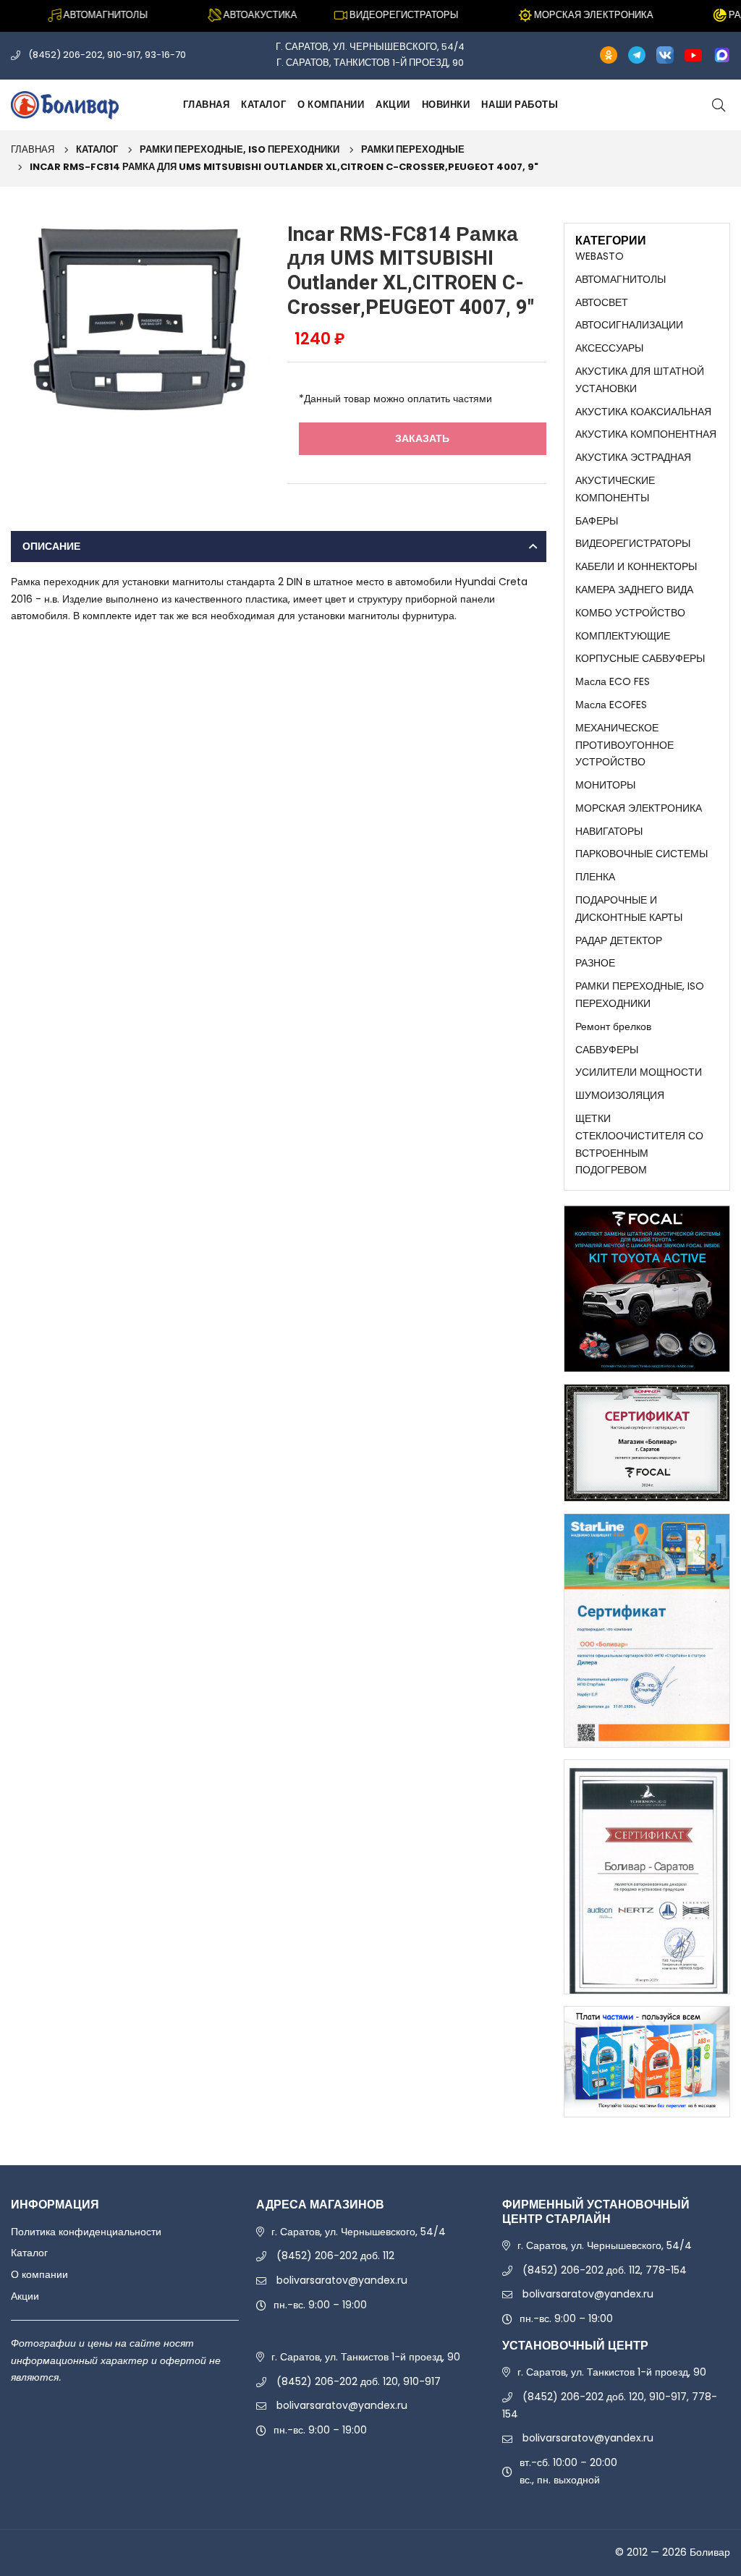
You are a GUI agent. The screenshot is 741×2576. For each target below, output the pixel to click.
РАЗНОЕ (595, 963)
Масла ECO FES (613, 681)
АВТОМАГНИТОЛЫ (621, 279)
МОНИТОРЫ (605, 785)
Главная (207, 105)
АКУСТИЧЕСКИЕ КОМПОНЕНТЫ (615, 489)
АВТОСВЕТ (602, 302)
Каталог (263, 105)
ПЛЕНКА (595, 877)
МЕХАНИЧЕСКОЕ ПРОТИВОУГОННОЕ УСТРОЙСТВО (624, 745)
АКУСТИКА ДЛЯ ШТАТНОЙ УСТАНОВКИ (640, 380)
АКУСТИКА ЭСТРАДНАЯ (633, 457)
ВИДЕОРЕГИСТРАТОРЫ (633, 543)
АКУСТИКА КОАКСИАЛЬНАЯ (643, 412)
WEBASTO (600, 256)
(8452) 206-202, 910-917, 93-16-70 (107, 55)
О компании (331, 105)
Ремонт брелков (613, 1026)
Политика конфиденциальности (86, 2232)
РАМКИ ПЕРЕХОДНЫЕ (413, 149)
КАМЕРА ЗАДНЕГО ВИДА (634, 590)
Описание (51, 546)
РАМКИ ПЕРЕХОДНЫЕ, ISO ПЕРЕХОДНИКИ (240, 149)
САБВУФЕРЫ (607, 1050)
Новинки (446, 105)
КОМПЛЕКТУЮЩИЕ (623, 636)
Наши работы (520, 105)
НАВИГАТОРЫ (609, 831)
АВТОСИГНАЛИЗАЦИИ (629, 325)
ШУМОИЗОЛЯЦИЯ (620, 1095)
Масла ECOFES (611, 705)
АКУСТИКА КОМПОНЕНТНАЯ (646, 434)
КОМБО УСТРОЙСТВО (630, 613)
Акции (393, 105)
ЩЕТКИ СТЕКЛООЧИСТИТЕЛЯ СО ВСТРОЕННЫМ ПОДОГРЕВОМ (639, 1144)
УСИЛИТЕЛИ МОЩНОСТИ (639, 1072)
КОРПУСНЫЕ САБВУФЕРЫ (640, 658)
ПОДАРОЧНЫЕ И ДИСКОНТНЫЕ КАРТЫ (629, 909)
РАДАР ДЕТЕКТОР (619, 940)
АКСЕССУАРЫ (609, 348)
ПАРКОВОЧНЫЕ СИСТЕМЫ (642, 854)
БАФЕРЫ (597, 521)
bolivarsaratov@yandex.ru (342, 2280)
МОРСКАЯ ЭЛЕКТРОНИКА (639, 808)
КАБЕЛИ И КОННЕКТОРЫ (636, 566)
